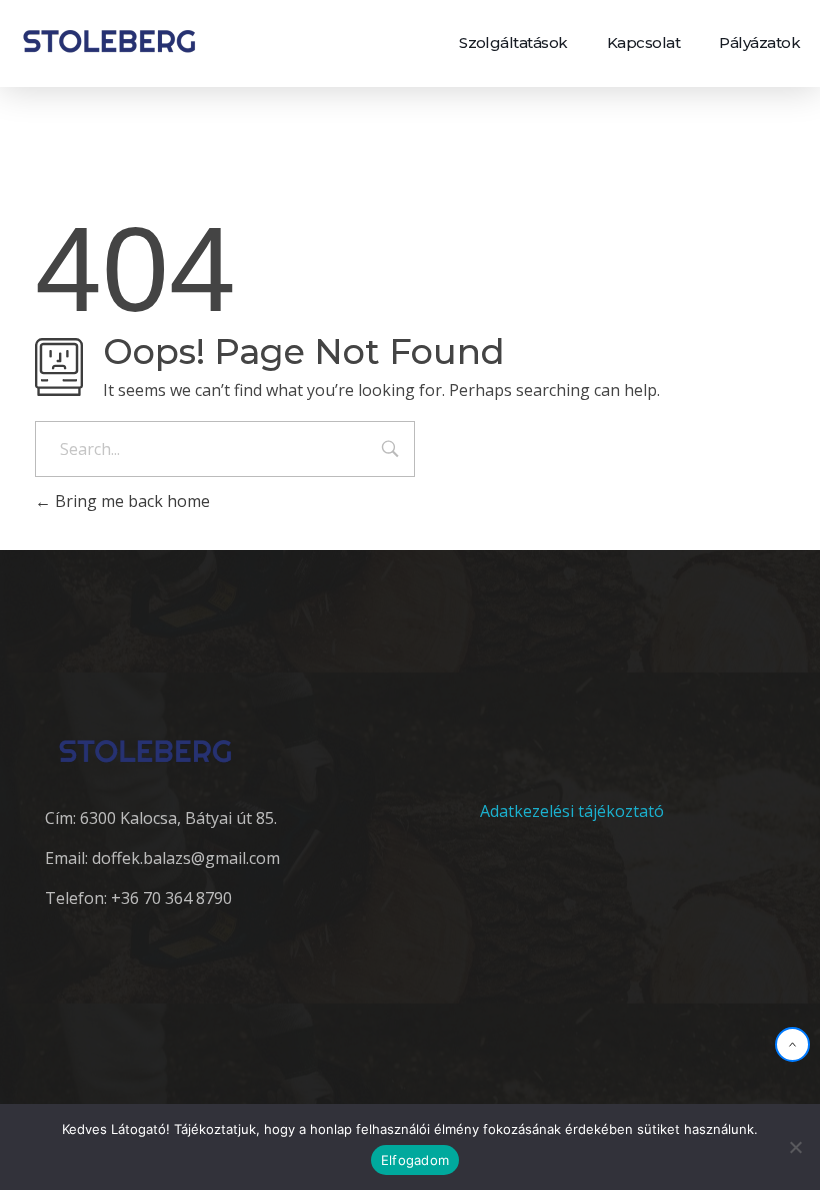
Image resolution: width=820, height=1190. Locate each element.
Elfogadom (415, 1160)
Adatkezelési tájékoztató (572, 811)
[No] (795, 1147)
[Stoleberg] (109, 40)
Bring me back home (130, 501)
